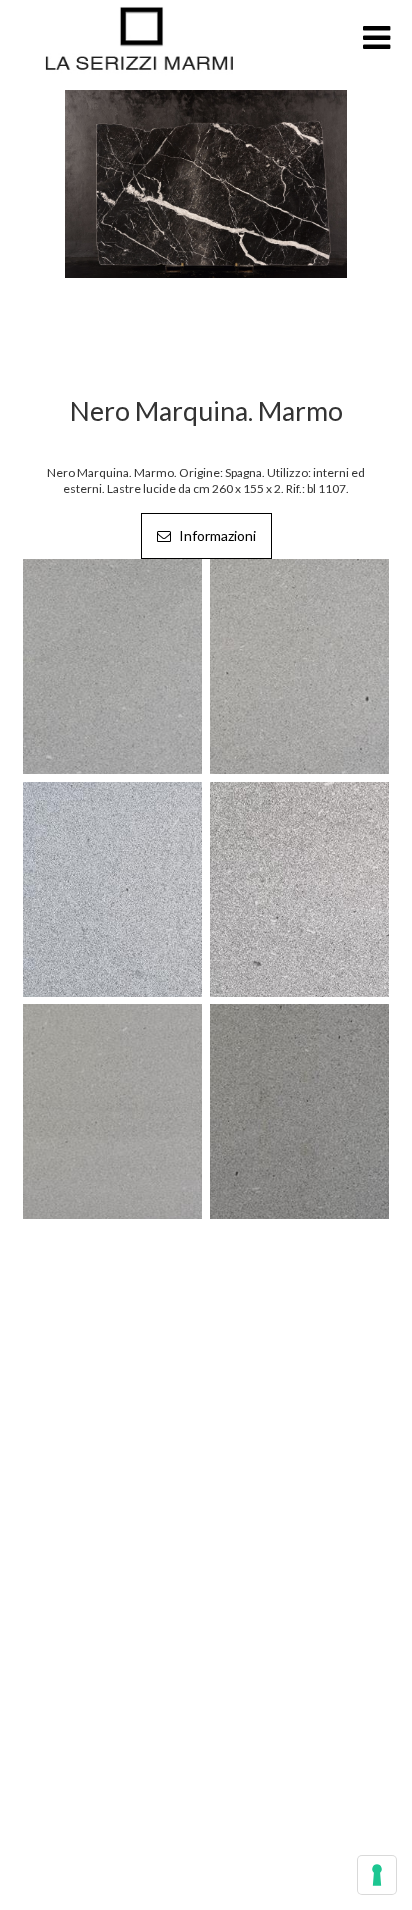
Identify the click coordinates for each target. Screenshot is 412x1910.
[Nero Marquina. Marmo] (206, 182)
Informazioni (216, 535)
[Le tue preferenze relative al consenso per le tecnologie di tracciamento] (377, 1875)
